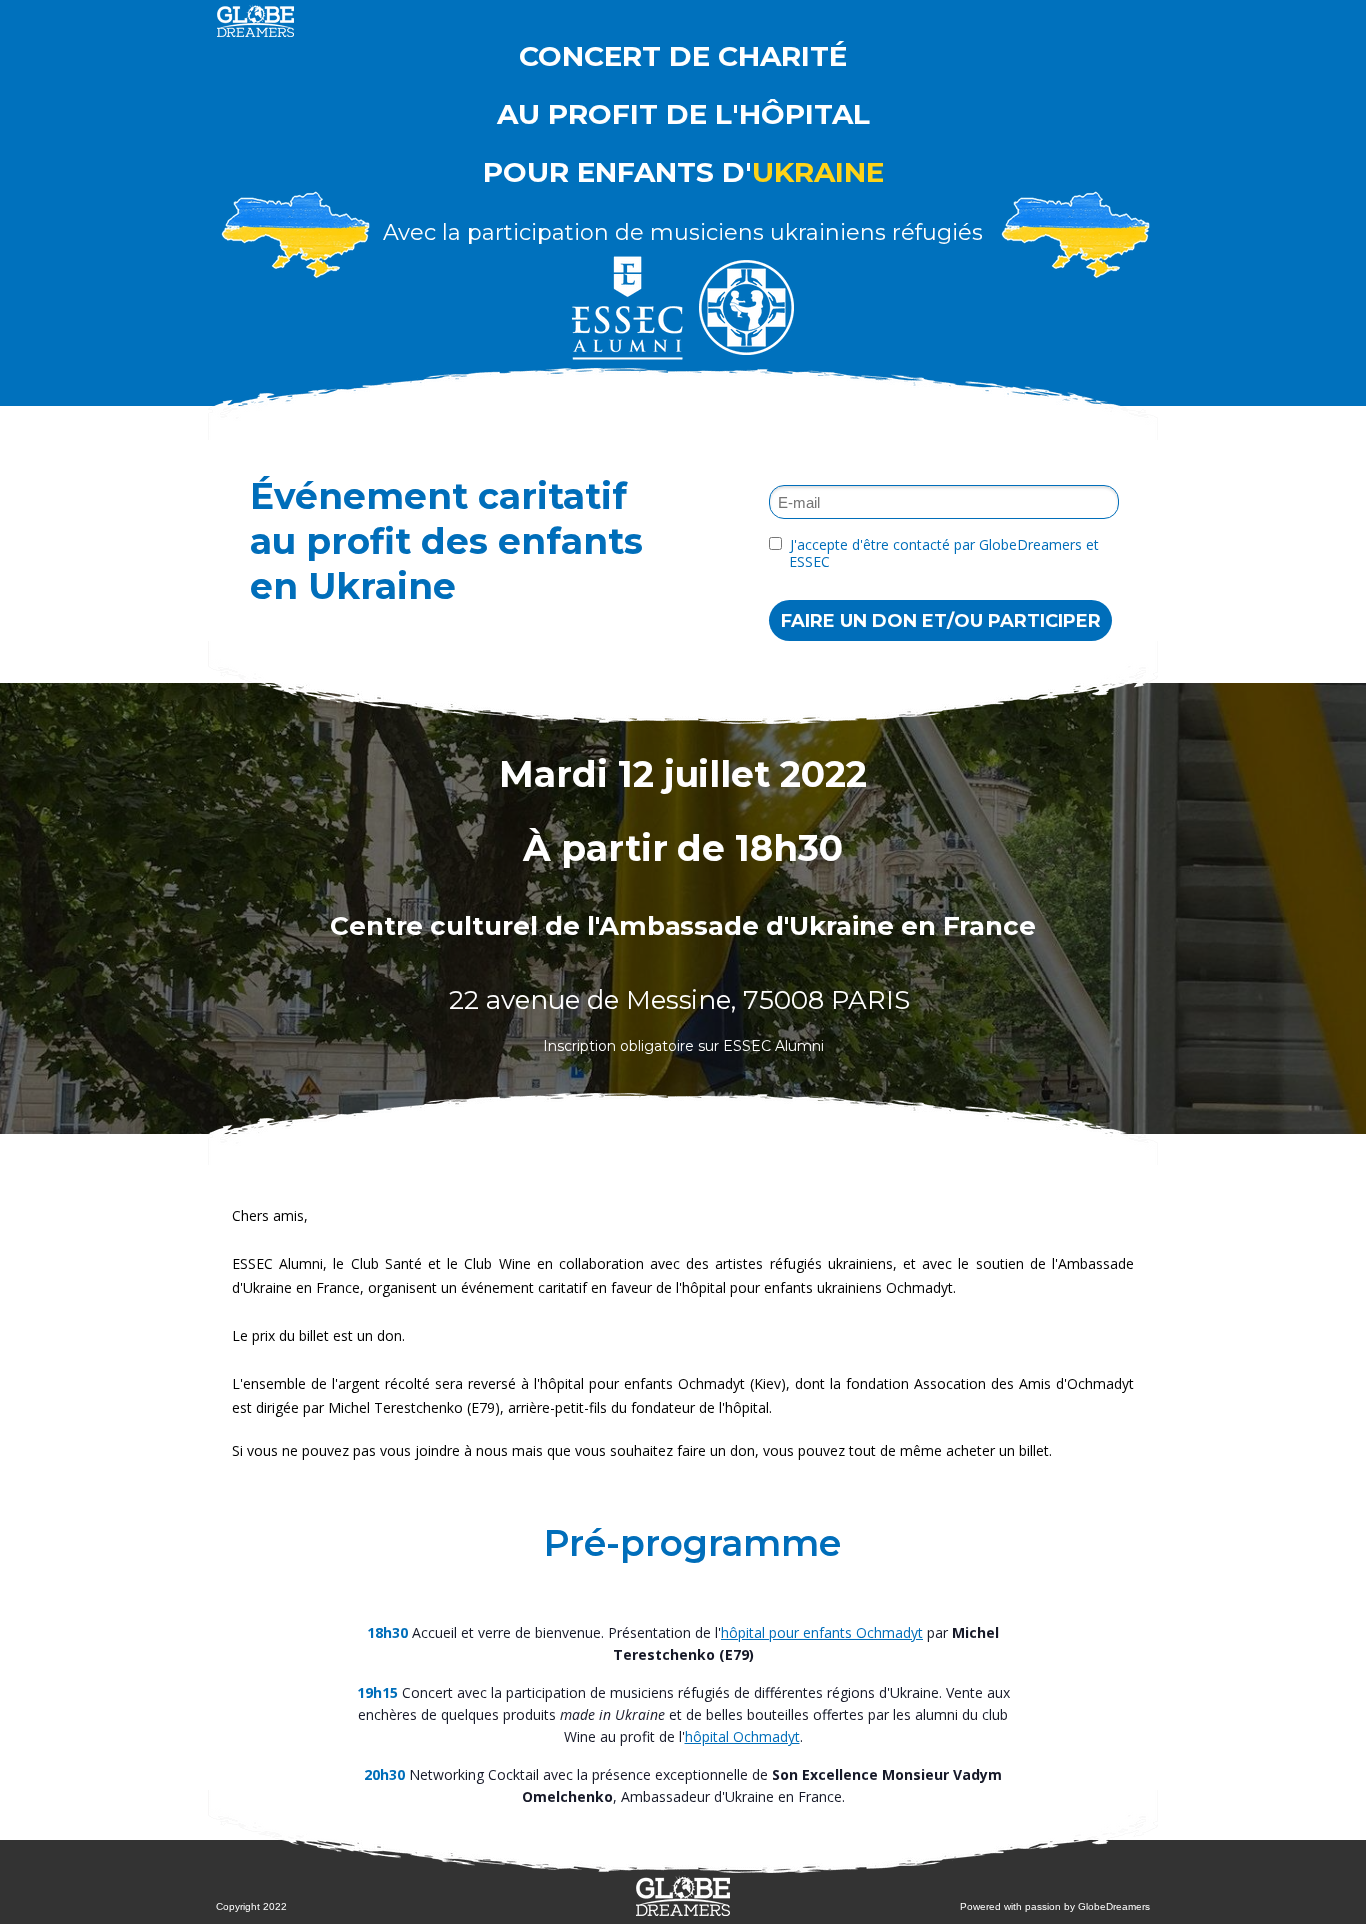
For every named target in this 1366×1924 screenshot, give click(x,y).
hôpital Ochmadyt (742, 1736)
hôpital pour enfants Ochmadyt (822, 1632)
